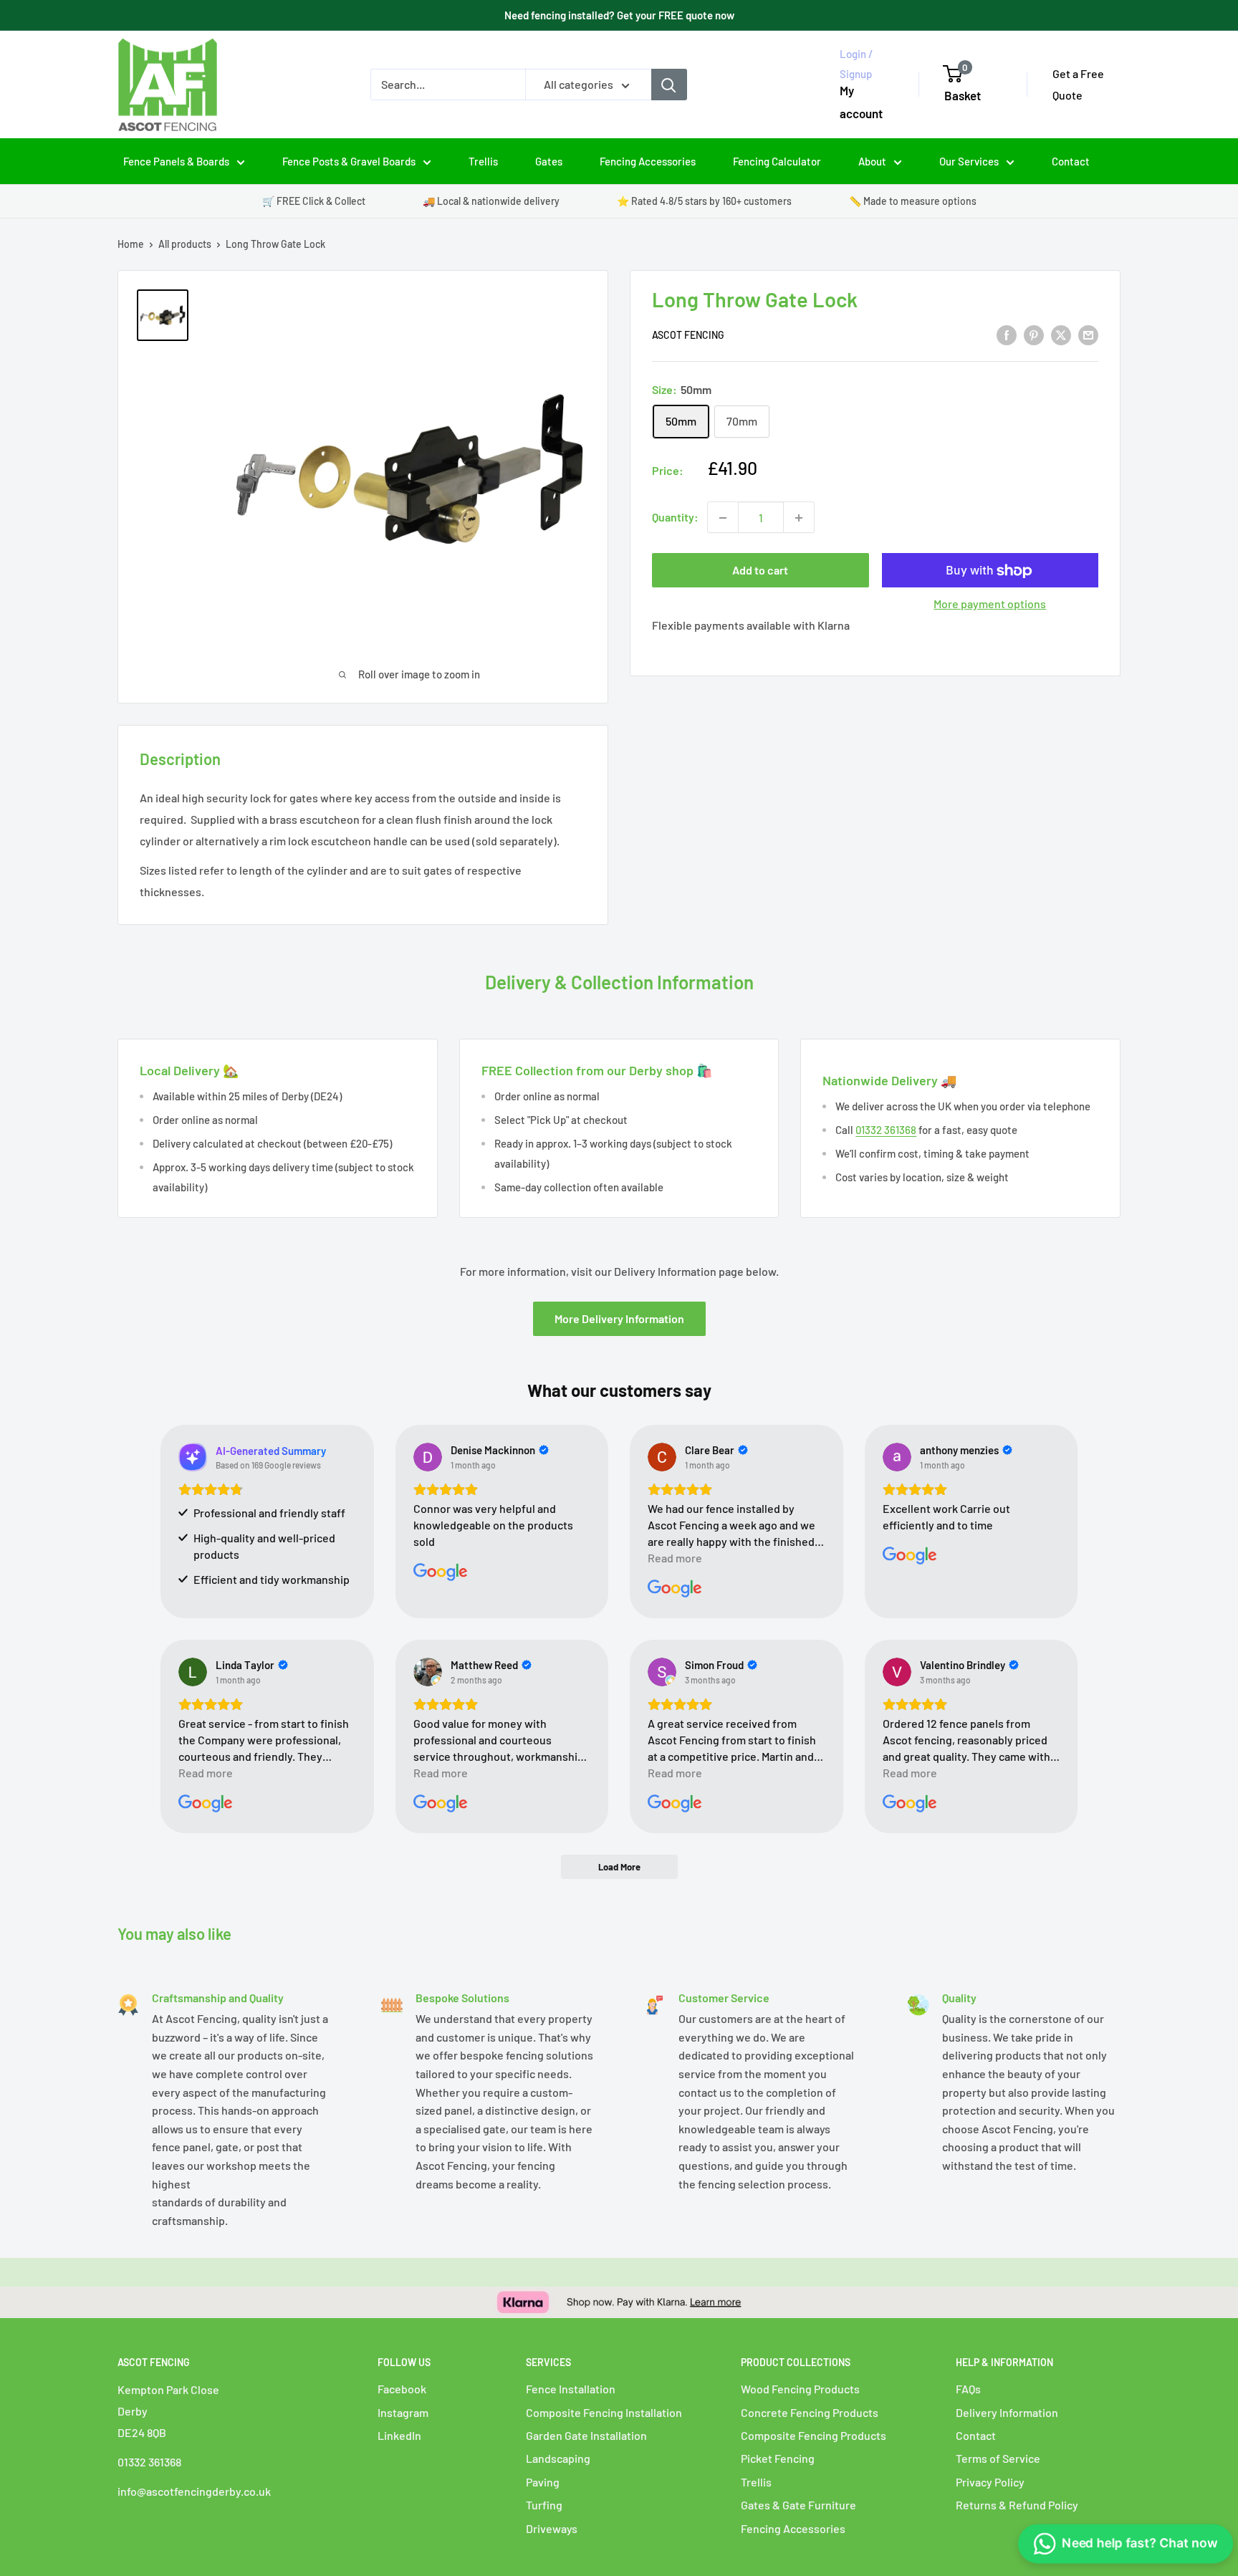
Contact (1071, 161)
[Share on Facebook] (1007, 334)
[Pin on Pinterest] (1034, 334)
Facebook (402, 2389)
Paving (543, 2482)
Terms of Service (998, 2458)
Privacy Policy (990, 2482)
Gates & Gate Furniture (798, 2505)
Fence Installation (571, 2389)
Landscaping (558, 2458)
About (872, 161)
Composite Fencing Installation (604, 2412)
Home (131, 244)
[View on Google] (428, 1457)
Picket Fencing (778, 2458)
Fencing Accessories (648, 161)
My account (861, 102)
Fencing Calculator (777, 161)
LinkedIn (399, 2435)
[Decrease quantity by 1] (723, 518)
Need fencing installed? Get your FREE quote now (619, 15)
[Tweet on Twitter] (1061, 334)
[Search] (669, 85)
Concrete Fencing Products (810, 2412)
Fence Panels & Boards (176, 161)
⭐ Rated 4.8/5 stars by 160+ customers (704, 201)
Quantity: (675, 518)
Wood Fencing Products (800, 2389)
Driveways (552, 2528)
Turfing (544, 2505)
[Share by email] (1088, 334)
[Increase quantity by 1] (799, 518)
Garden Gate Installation (586, 2435)
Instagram (403, 2412)
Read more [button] (675, 1558)
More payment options (990, 604)
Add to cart (760, 571)
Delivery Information (1007, 2412)
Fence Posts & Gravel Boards (349, 161)
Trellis (483, 161)
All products (185, 244)
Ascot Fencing (688, 336)
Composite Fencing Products (814, 2435)
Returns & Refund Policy (1017, 2505)
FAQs (968, 2389)
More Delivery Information (619, 1318)
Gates (549, 161)
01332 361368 (886, 1130)
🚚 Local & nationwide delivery (491, 201)
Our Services (969, 161)
